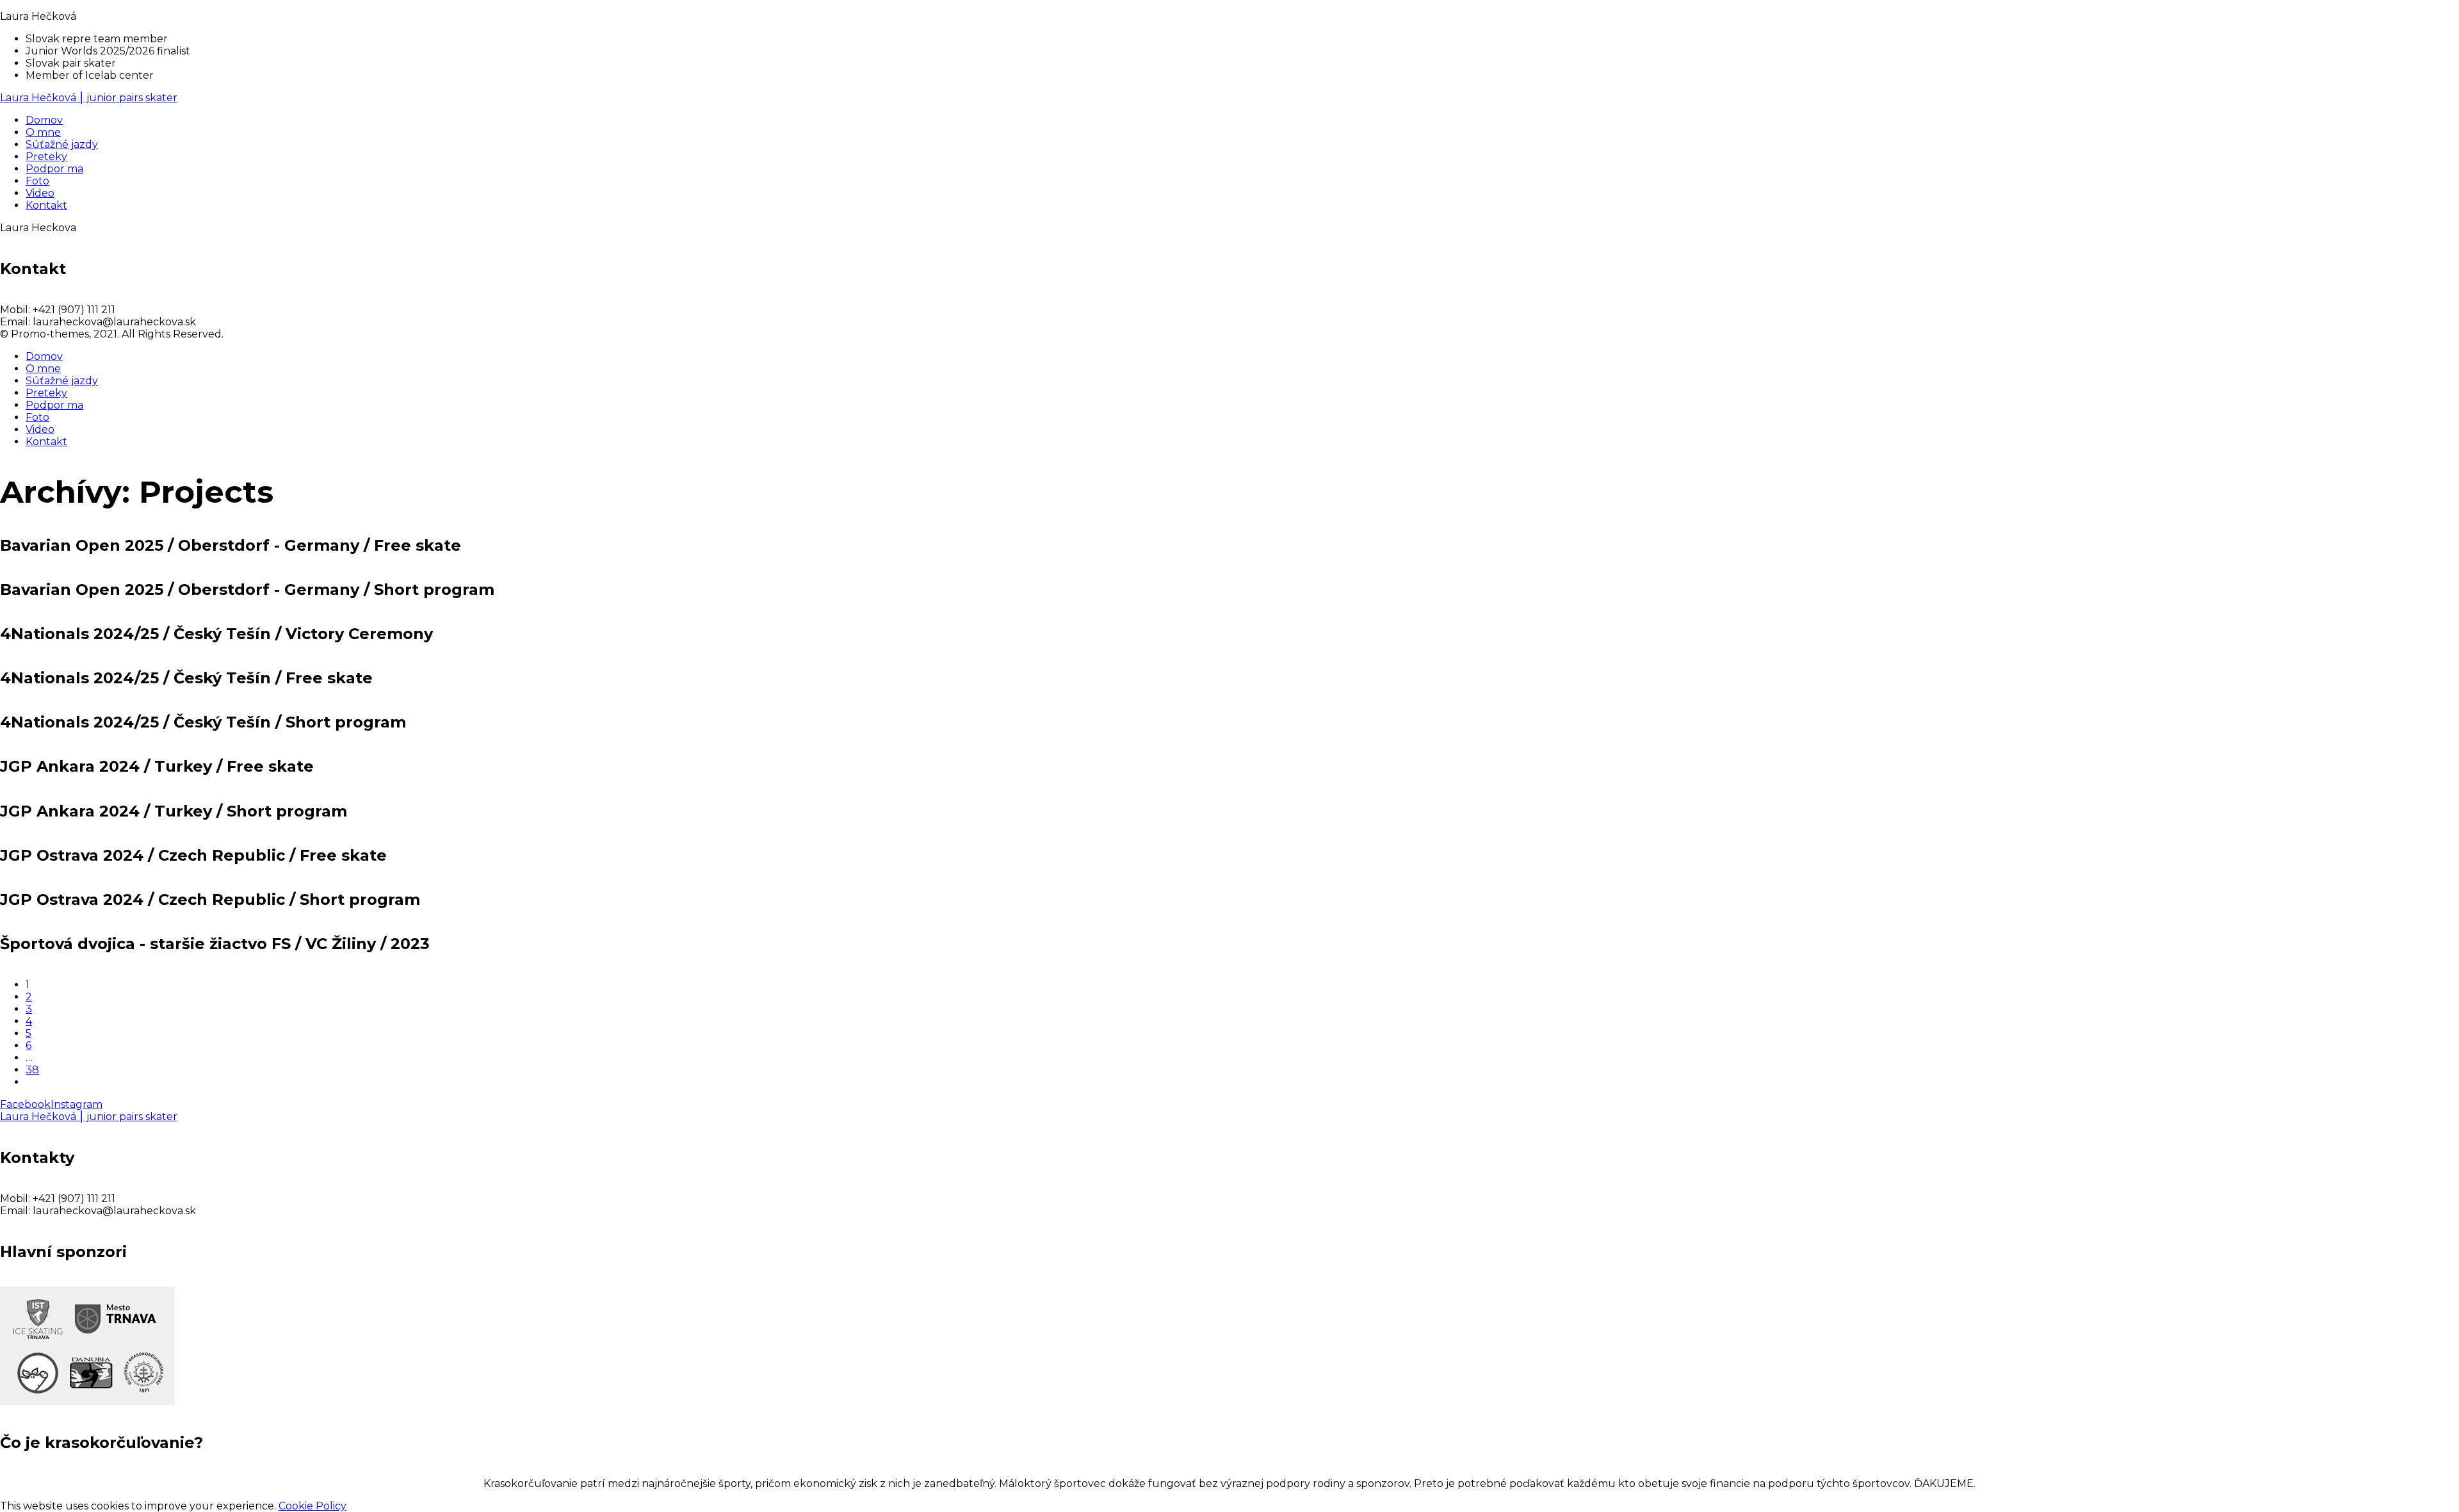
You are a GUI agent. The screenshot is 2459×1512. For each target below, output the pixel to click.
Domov (44, 356)
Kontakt (46, 442)
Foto (37, 417)
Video (40, 429)
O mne (43, 369)
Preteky (46, 393)
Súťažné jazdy (62, 381)
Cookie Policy (312, 1506)
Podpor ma (54, 405)
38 (32, 1070)
